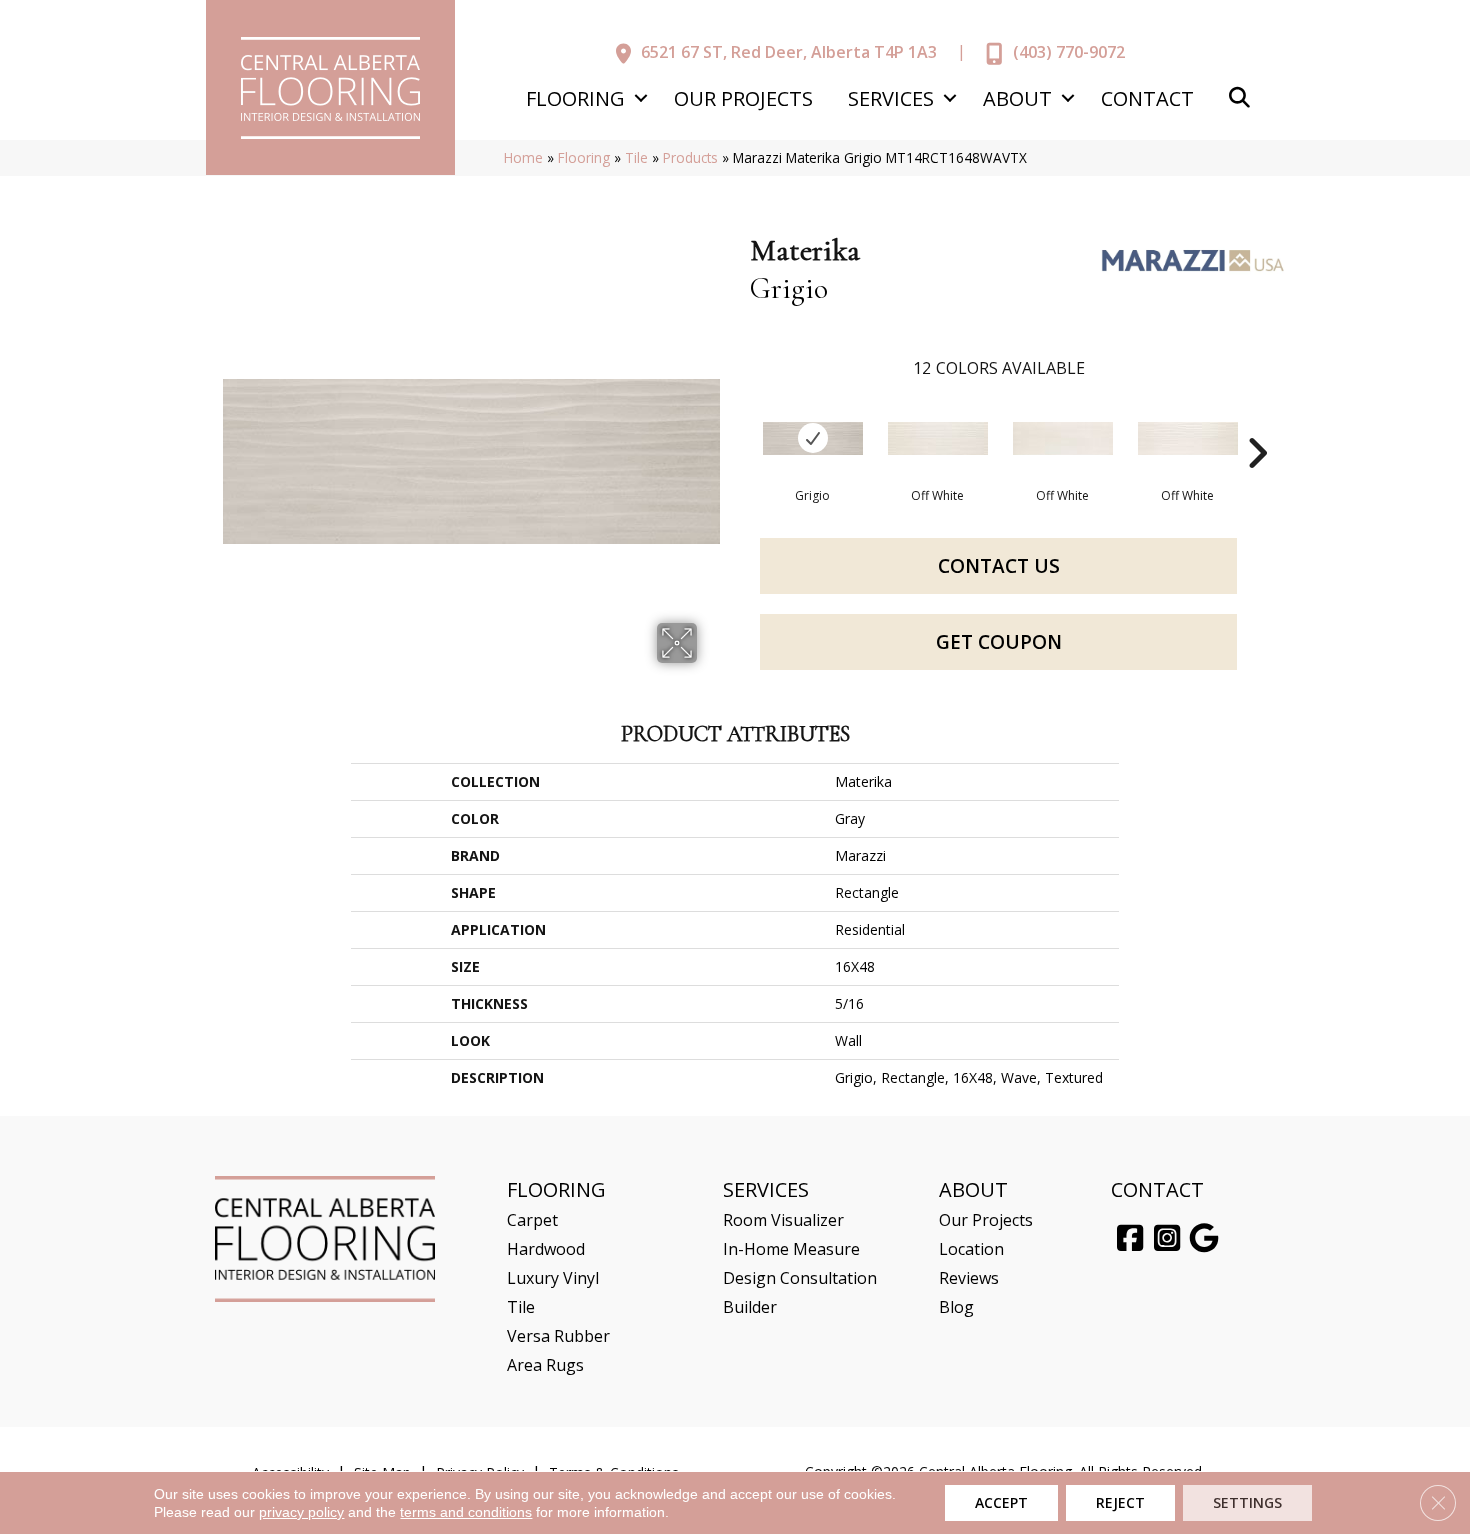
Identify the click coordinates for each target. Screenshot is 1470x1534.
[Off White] (938, 438)
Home (523, 157)
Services (891, 98)
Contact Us (999, 566)
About (1017, 98)
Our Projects (743, 98)
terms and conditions (466, 1512)
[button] (640, 98)
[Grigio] (813, 438)
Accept (1001, 1502)
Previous (740, 423)
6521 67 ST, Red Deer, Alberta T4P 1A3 (789, 52)
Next (1257, 423)
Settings (1247, 1502)
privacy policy (301, 1512)
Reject (1120, 1502)
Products (690, 157)
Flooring (575, 98)
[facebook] (1130, 1239)
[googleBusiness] (1204, 1239)
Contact (1147, 98)
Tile (636, 157)
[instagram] (1167, 1239)
